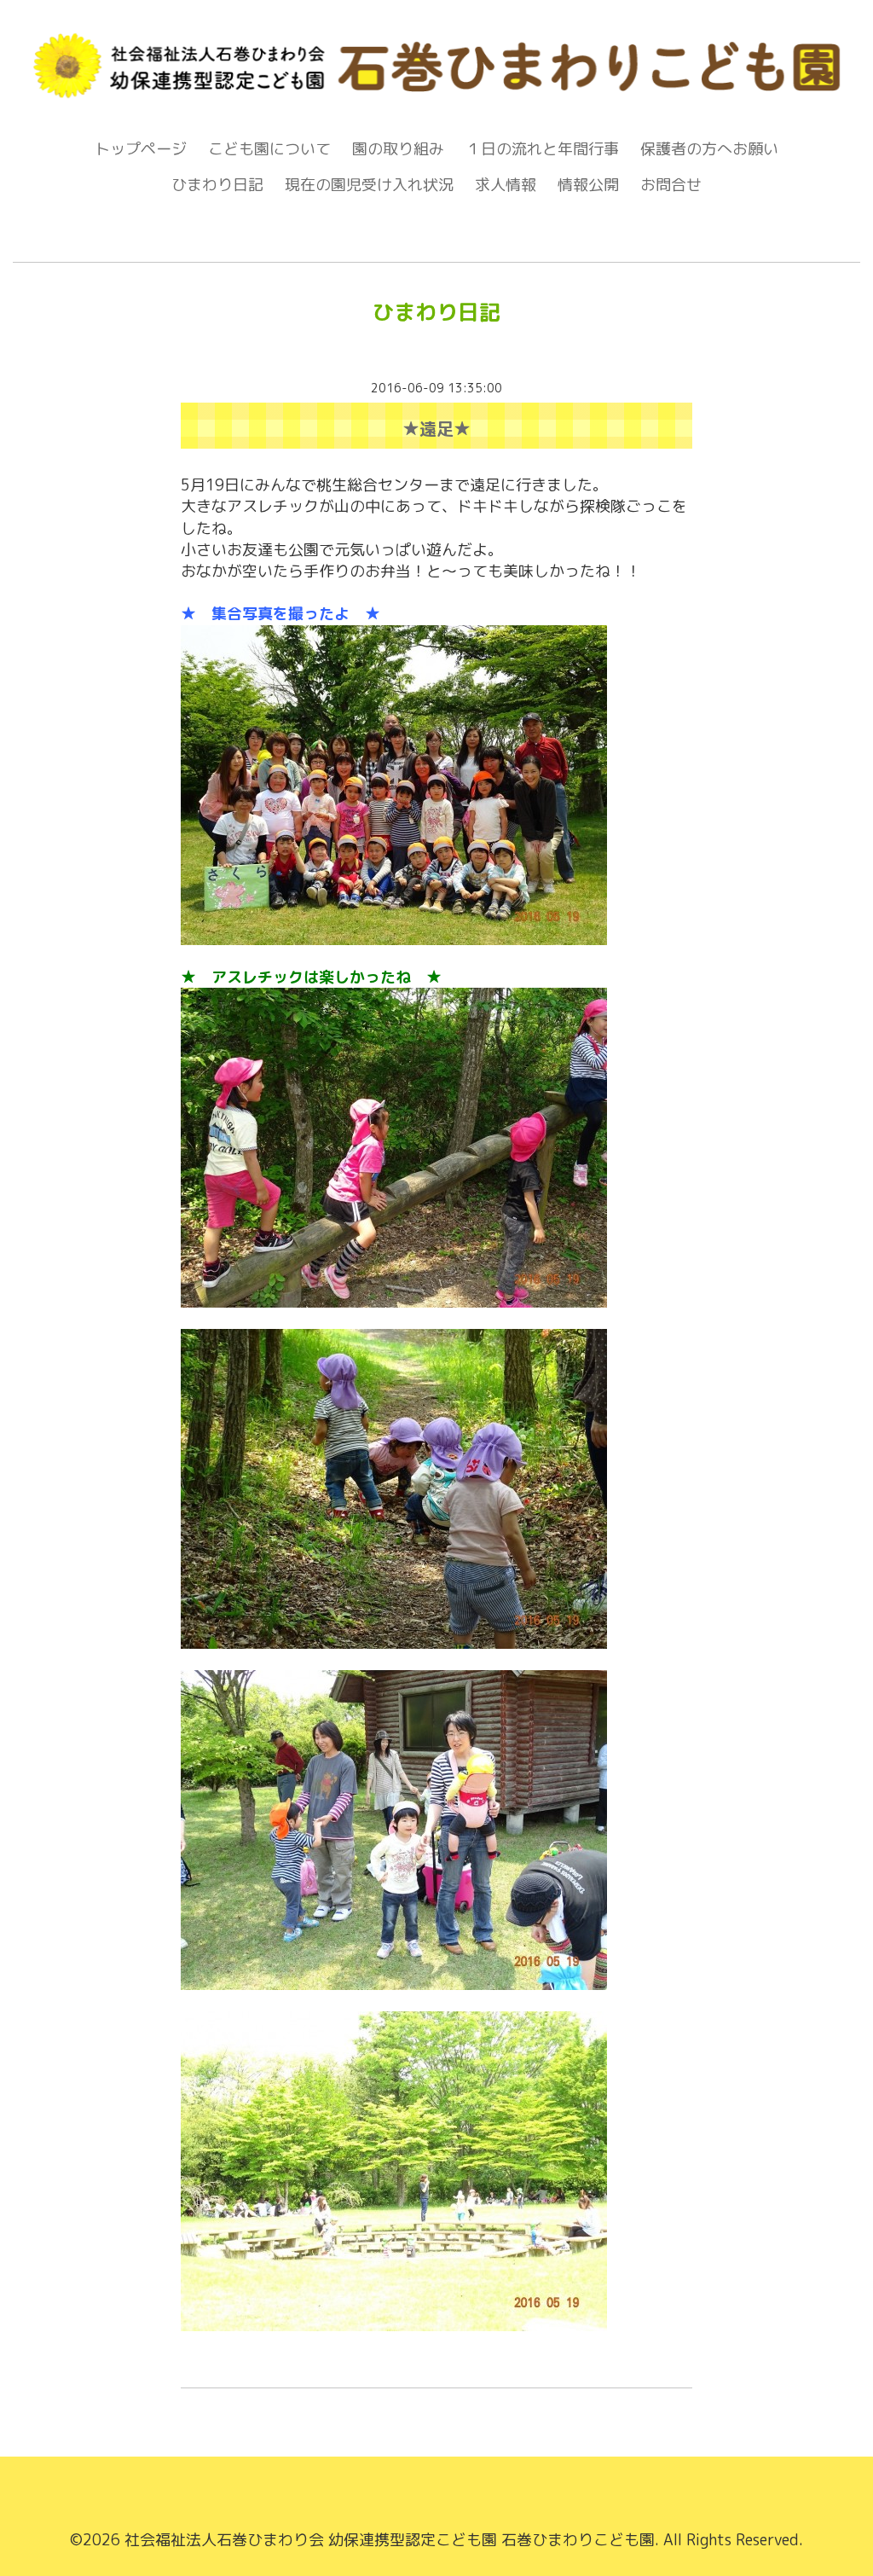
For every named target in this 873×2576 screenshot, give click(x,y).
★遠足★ (436, 428)
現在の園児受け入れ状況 (369, 185)
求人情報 (506, 185)
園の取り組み (398, 149)
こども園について (269, 149)
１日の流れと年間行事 (542, 149)
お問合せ (671, 185)
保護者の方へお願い (709, 149)
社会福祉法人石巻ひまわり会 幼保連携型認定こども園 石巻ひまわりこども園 (390, 2540)
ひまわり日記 (217, 185)
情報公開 (588, 185)
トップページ (141, 149)
